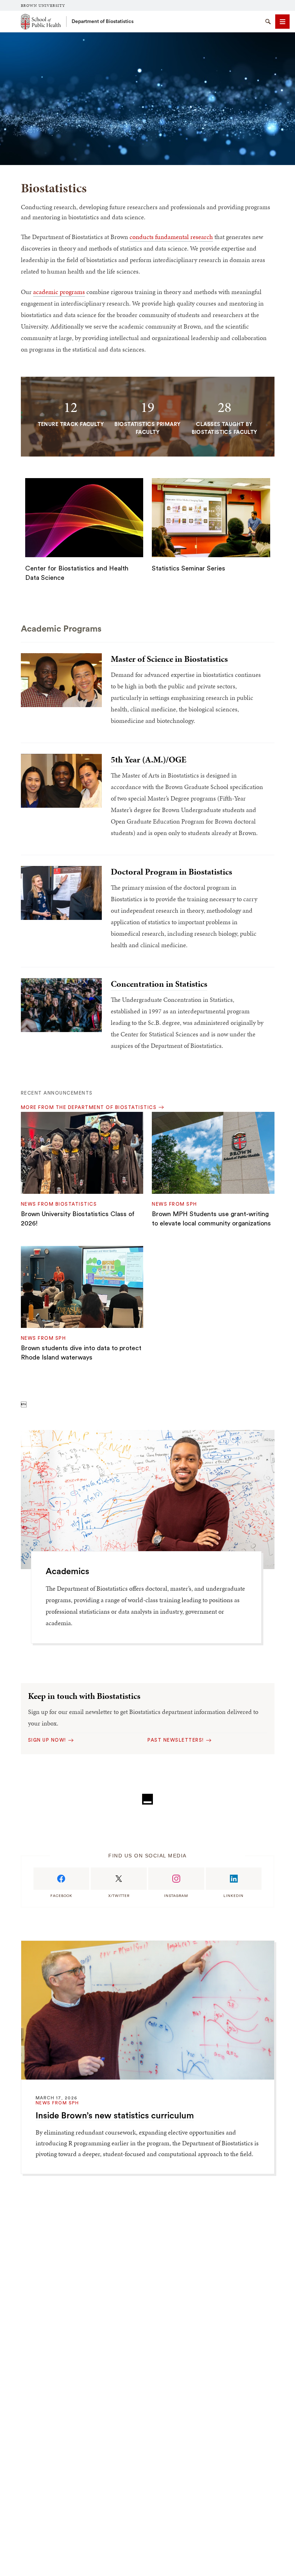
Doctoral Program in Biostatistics (171, 872)
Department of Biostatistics (103, 22)
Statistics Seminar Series (189, 568)
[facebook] (62, 1879)
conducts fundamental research (171, 237)
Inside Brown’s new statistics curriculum (115, 2116)
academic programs (59, 292)
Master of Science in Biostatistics (169, 659)
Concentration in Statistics (159, 984)
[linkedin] (234, 1879)
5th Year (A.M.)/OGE (149, 760)
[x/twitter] (119, 1879)
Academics (67, 1572)
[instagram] (176, 1879)
